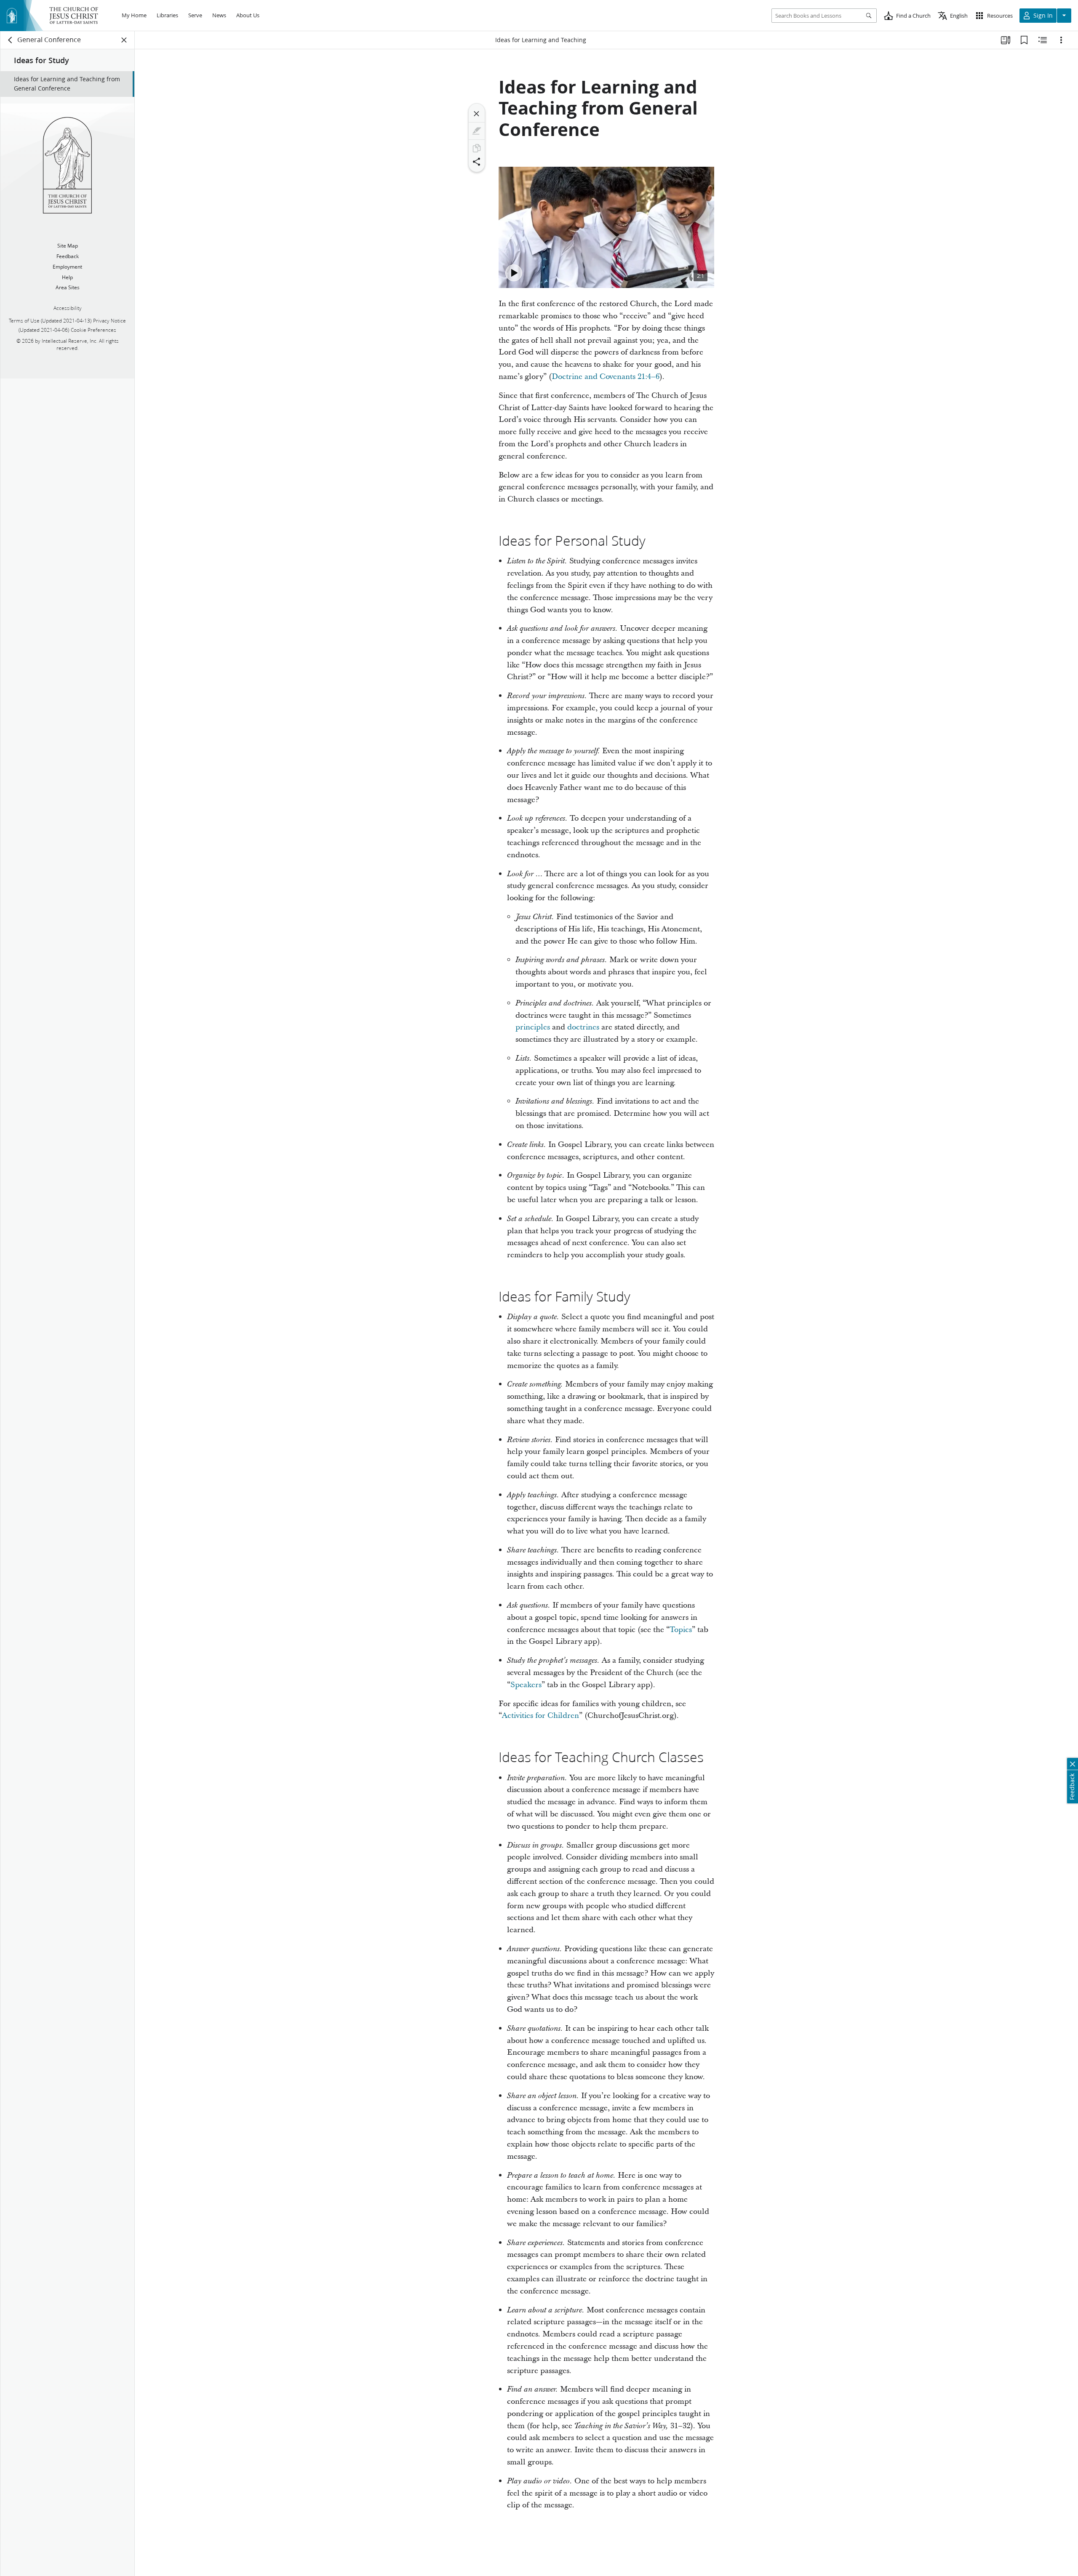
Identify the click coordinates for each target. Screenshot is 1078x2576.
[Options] (1061, 40)
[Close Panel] (124, 40)
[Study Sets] (1006, 40)
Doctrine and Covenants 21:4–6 (606, 377)
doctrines (583, 1027)
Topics (681, 1630)
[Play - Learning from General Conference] (514, 273)
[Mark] (477, 131)
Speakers (526, 1685)
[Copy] (477, 148)
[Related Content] (1043, 40)
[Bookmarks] (1024, 40)
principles (533, 1027)
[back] (11, 40)
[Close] (477, 114)
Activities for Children (540, 1716)
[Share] (477, 162)
